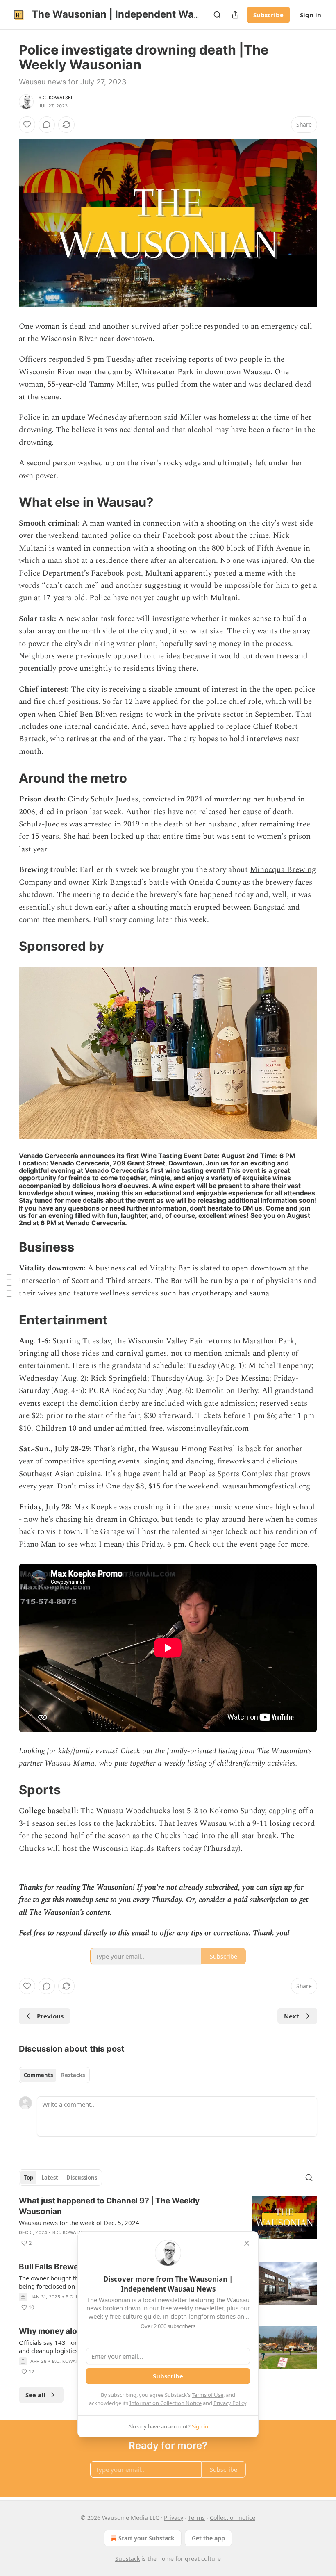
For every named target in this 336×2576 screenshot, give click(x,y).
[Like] (27, 125)
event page (258, 1544)
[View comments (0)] (47, 125)
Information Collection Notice (166, 2403)
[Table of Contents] (9, 1288)
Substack (127, 2559)
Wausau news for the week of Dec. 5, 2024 (79, 2223)
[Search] (217, 15)
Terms (196, 2518)
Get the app (208, 2538)
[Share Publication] (235, 15)
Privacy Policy (230, 2403)
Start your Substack (146, 2538)
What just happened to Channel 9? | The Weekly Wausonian (109, 2206)
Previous (50, 2016)
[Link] (7, 502)
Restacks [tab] (73, 2075)
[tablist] (54, 2075)
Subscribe (268, 15)
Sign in (311, 15)
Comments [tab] (38, 2075)
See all (35, 2395)
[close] (247, 2243)
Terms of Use (208, 2395)
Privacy (174, 2518)
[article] (168, 2222)
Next (292, 2016)
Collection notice (233, 2518)
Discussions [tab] (82, 2178)
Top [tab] (28, 2178)
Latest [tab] (50, 2178)
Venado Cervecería (80, 1163)
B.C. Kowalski (56, 98)
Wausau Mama (70, 1763)
